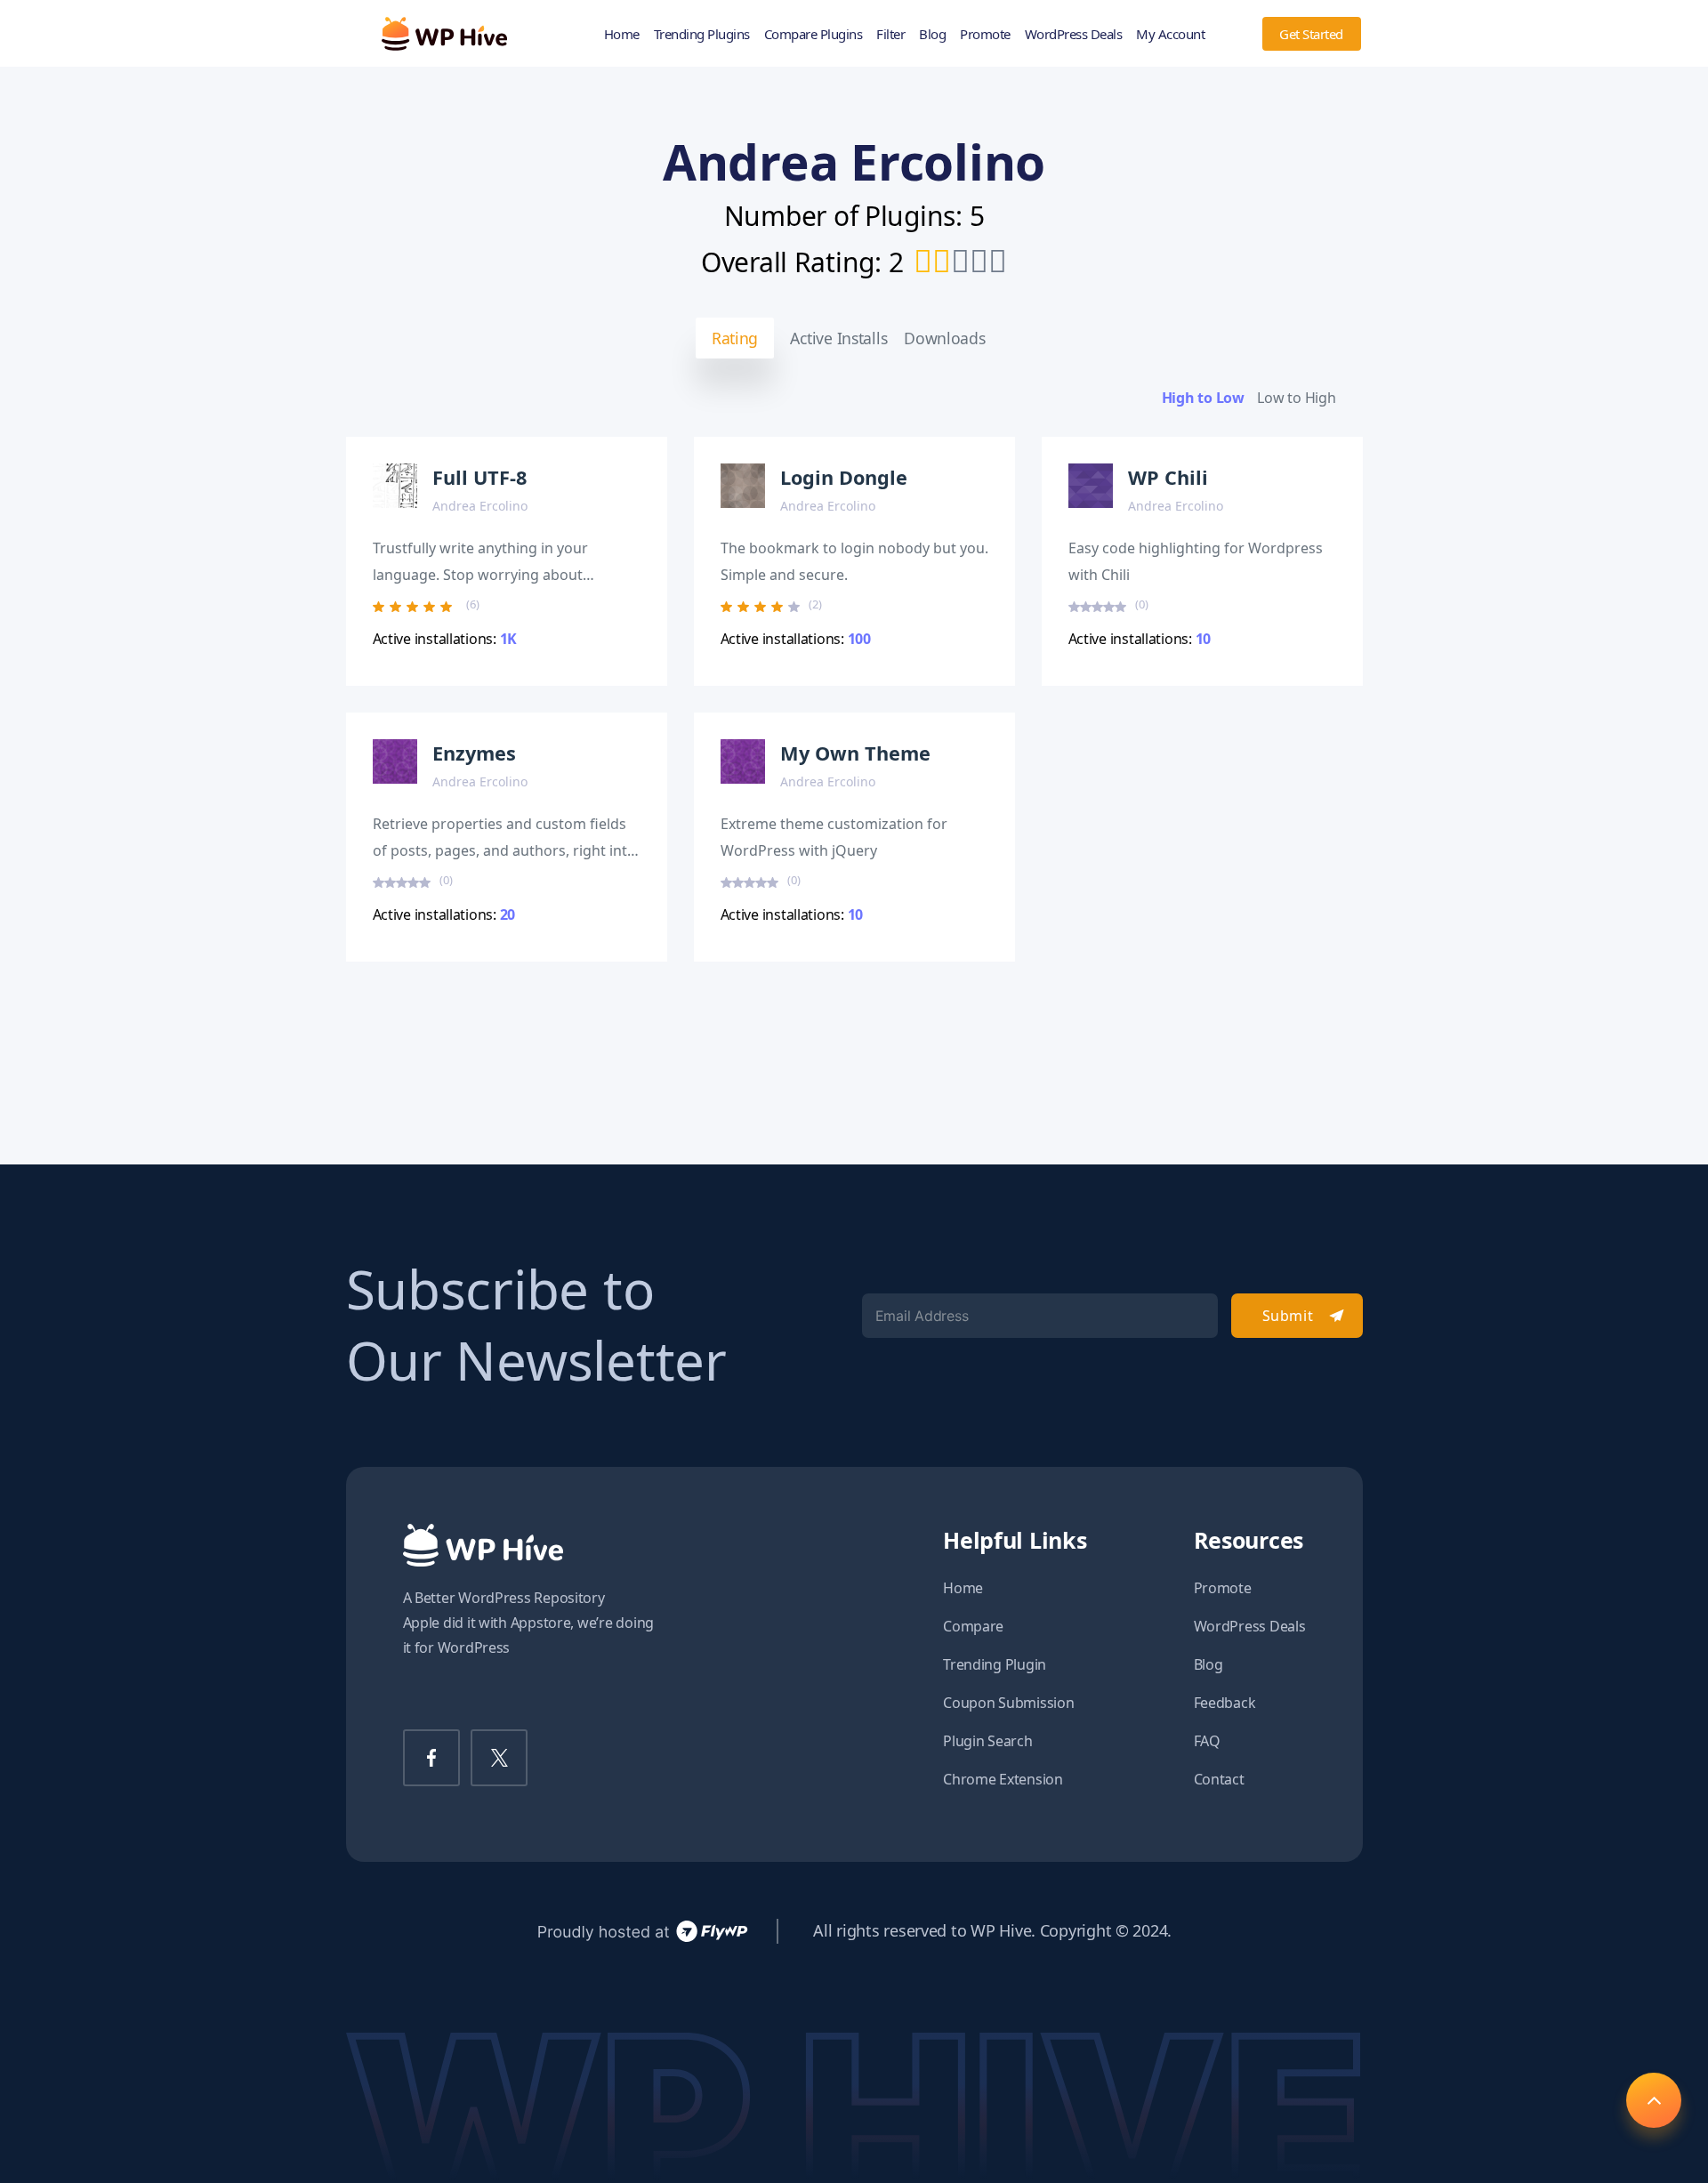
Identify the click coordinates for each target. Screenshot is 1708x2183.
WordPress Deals (1074, 34)
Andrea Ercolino (480, 506)
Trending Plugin (995, 1664)
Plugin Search (988, 1741)
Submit (1288, 1316)
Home (622, 34)
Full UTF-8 (479, 477)
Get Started (1311, 34)
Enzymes (474, 753)
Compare (973, 1626)
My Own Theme (855, 753)
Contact (1219, 1779)
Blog (932, 34)
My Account (1170, 34)
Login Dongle (844, 477)
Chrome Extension (1003, 1779)
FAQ (1207, 1741)
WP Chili (1168, 477)
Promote (985, 34)
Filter (890, 34)
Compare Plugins (814, 34)
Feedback (1225, 1703)
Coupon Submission (1008, 1703)
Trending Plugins (702, 34)
